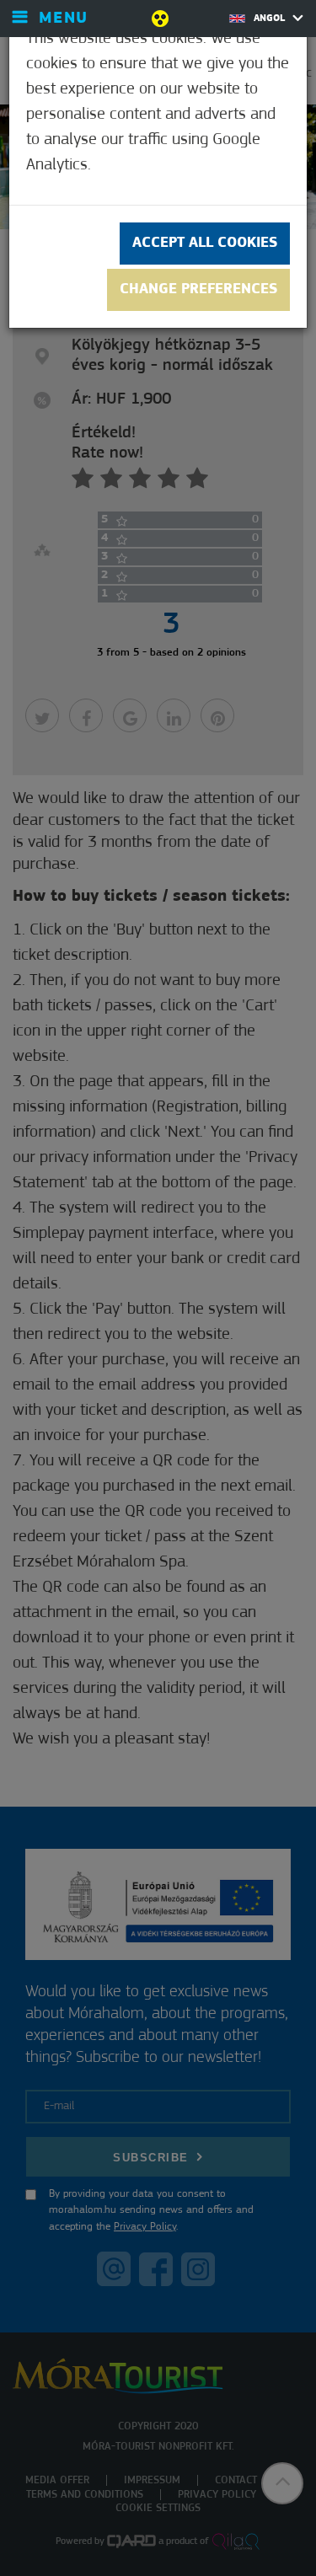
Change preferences (198, 290)
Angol (271, 19)
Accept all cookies (205, 244)
